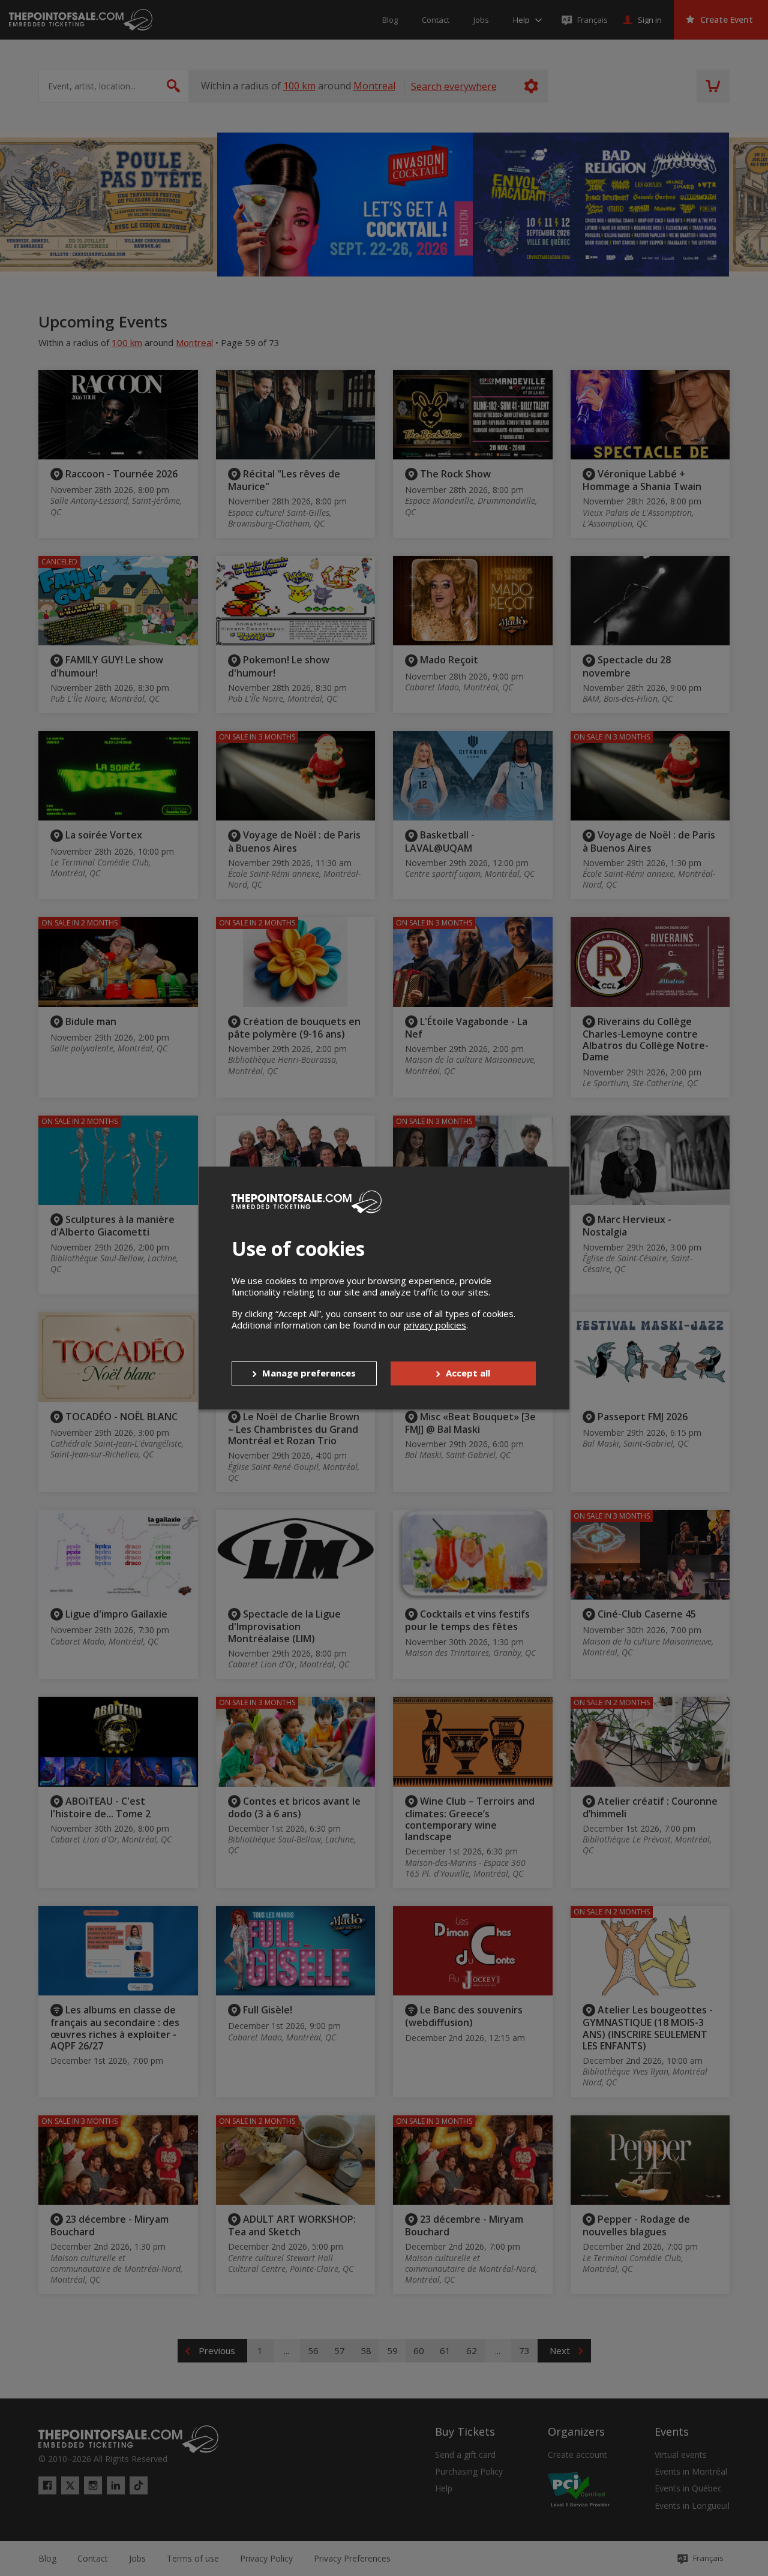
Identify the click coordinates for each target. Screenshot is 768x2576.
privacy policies (435, 1325)
